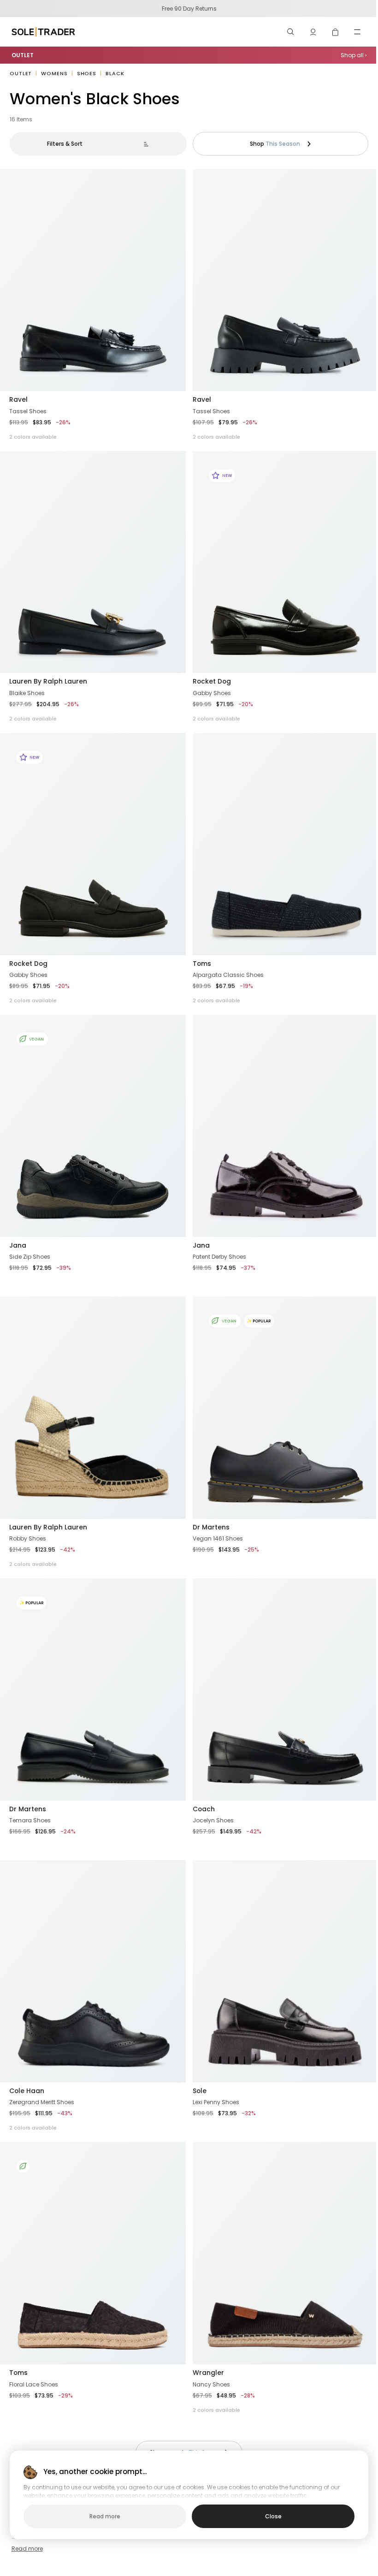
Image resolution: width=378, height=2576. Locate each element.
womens (54, 73)
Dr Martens (211, 1527)
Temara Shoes (30, 1820)
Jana (18, 1245)
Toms (202, 964)
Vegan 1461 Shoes (218, 1538)
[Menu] (357, 32)
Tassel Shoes (28, 411)
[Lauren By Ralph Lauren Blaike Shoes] (93, 562)
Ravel (18, 399)
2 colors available (33, 437)
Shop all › (354, 55)
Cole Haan (27, 2091)
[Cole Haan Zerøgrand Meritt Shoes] (93, 1971)
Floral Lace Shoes (34, 2384)
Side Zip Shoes (30, 1257)
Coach (204, 1809)
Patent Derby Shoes (219, 1257)
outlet (21, 73)
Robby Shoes (28, 1538)
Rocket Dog (212, 681)
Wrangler (208, 2373)
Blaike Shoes (27, 693)
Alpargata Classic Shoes (228, 975)
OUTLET (23, 55)
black (115, 73)
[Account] (313, 32)
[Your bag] (335, 32)
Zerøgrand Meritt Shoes (42, 2102)
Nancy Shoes (211, 2384)
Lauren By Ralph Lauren (48, 681)
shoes (87, 73)
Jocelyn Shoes (213, 1820)
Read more (27, 2549)
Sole (200, 2091)
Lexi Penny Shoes (216, 2102)
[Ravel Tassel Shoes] (93, 280)
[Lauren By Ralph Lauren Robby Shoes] (93, 1407)
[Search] (291, 32)
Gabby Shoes (212, 693)
